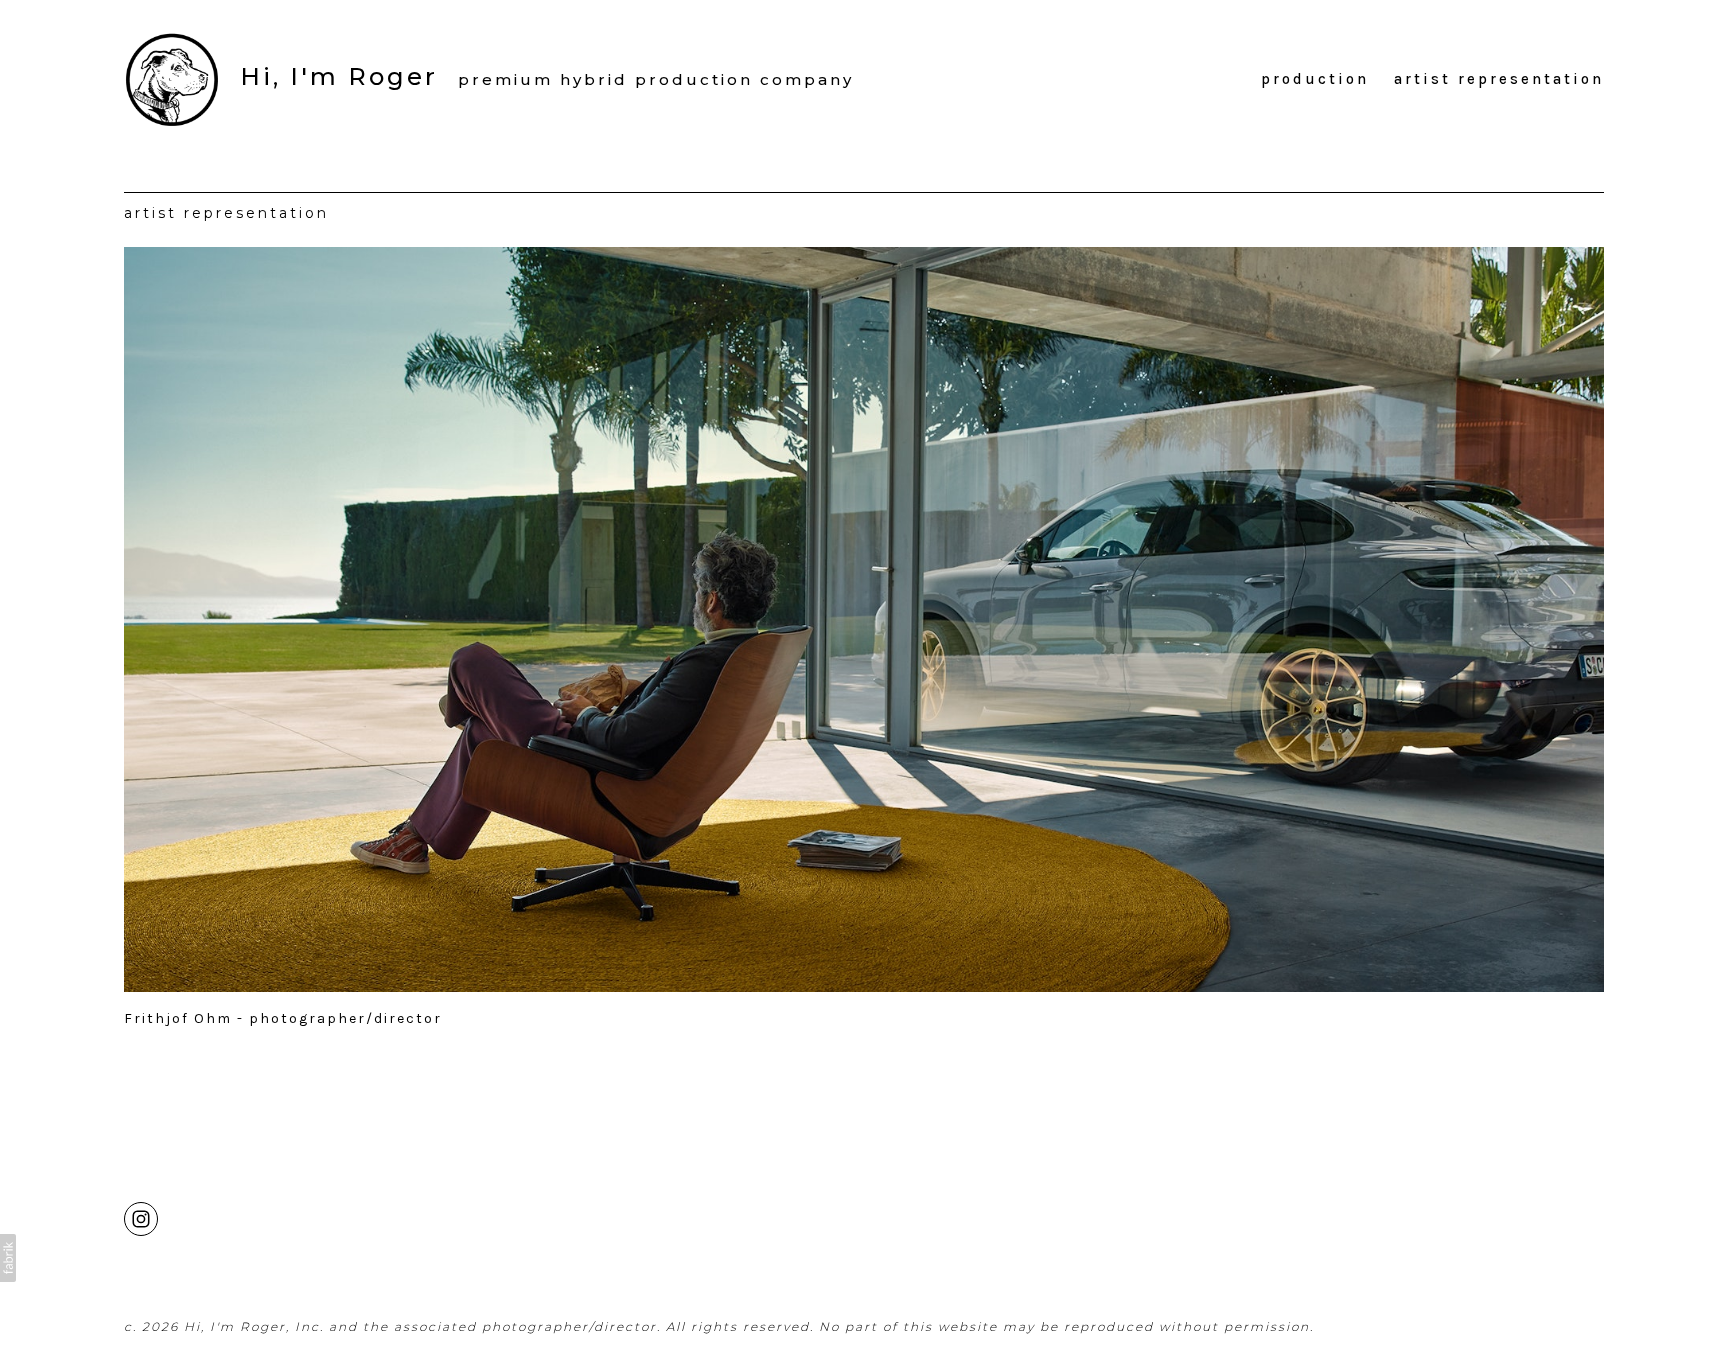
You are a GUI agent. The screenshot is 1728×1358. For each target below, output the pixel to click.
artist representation (1499, 79)
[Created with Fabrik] (8, 1258)
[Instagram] (141, 1218)
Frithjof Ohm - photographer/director (283, 1018)
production (1315, 79)
